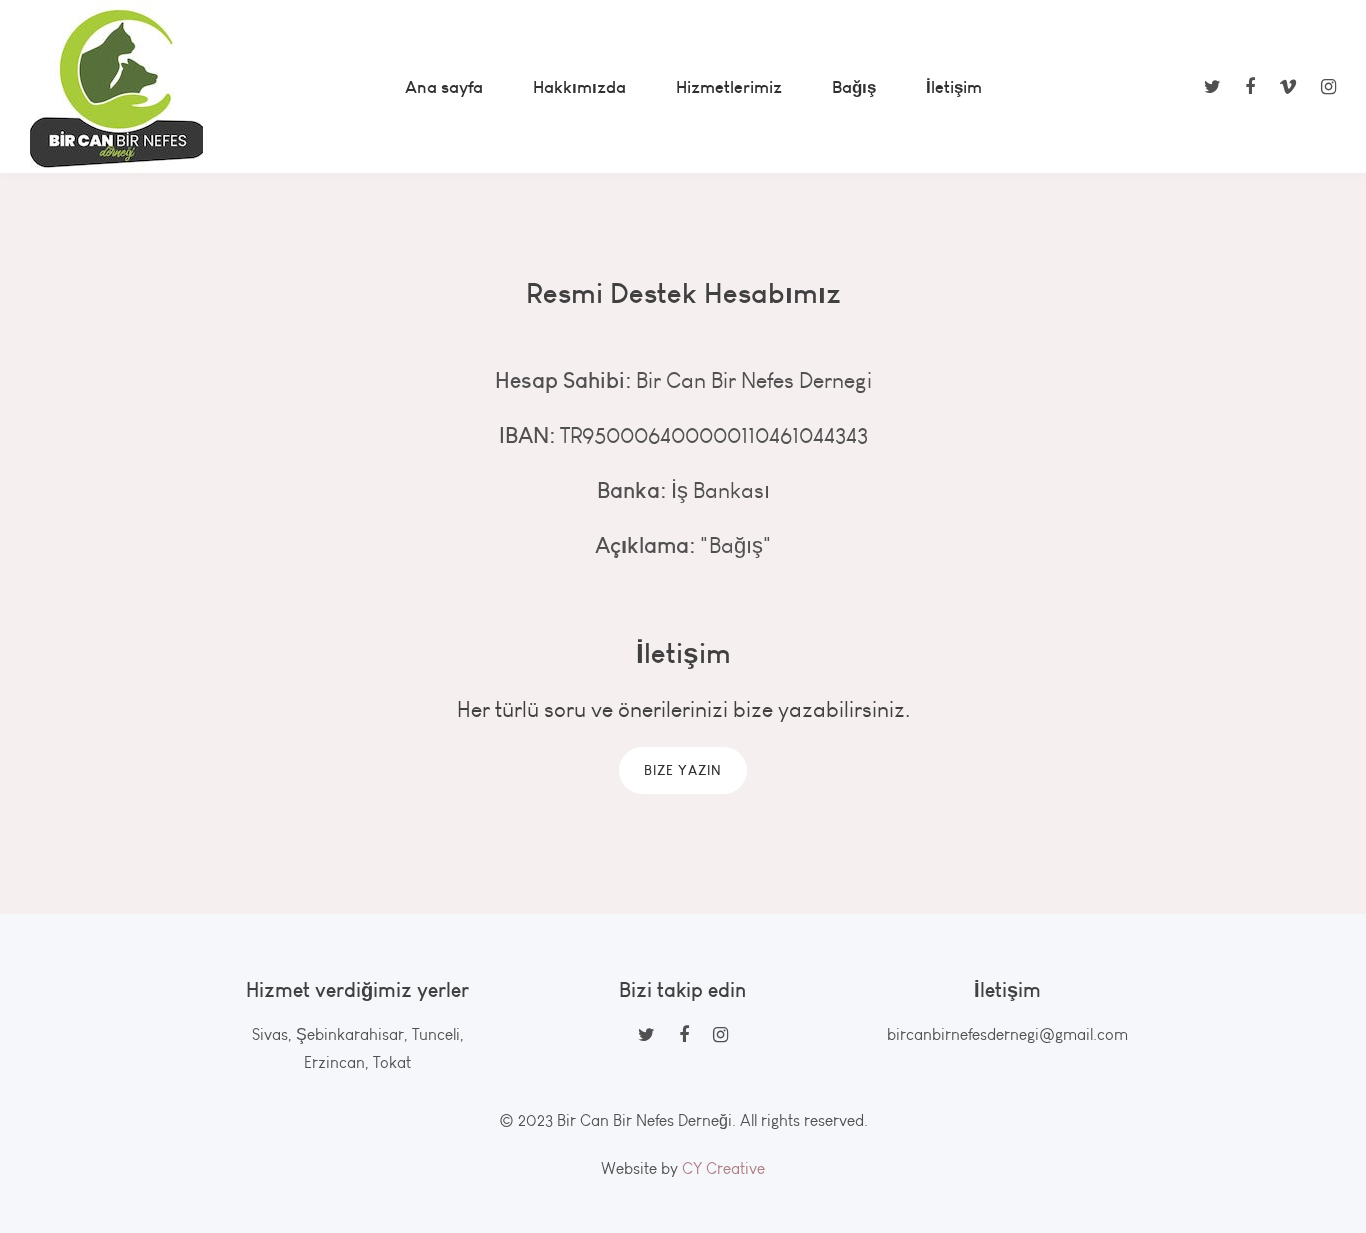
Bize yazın (683, 770)
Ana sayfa (444, 86)
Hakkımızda (579, 86)
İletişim (954, 86)
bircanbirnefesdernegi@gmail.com (1007, 1034)
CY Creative (723, 1168)
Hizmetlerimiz (729, 86)
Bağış (854, 86)
